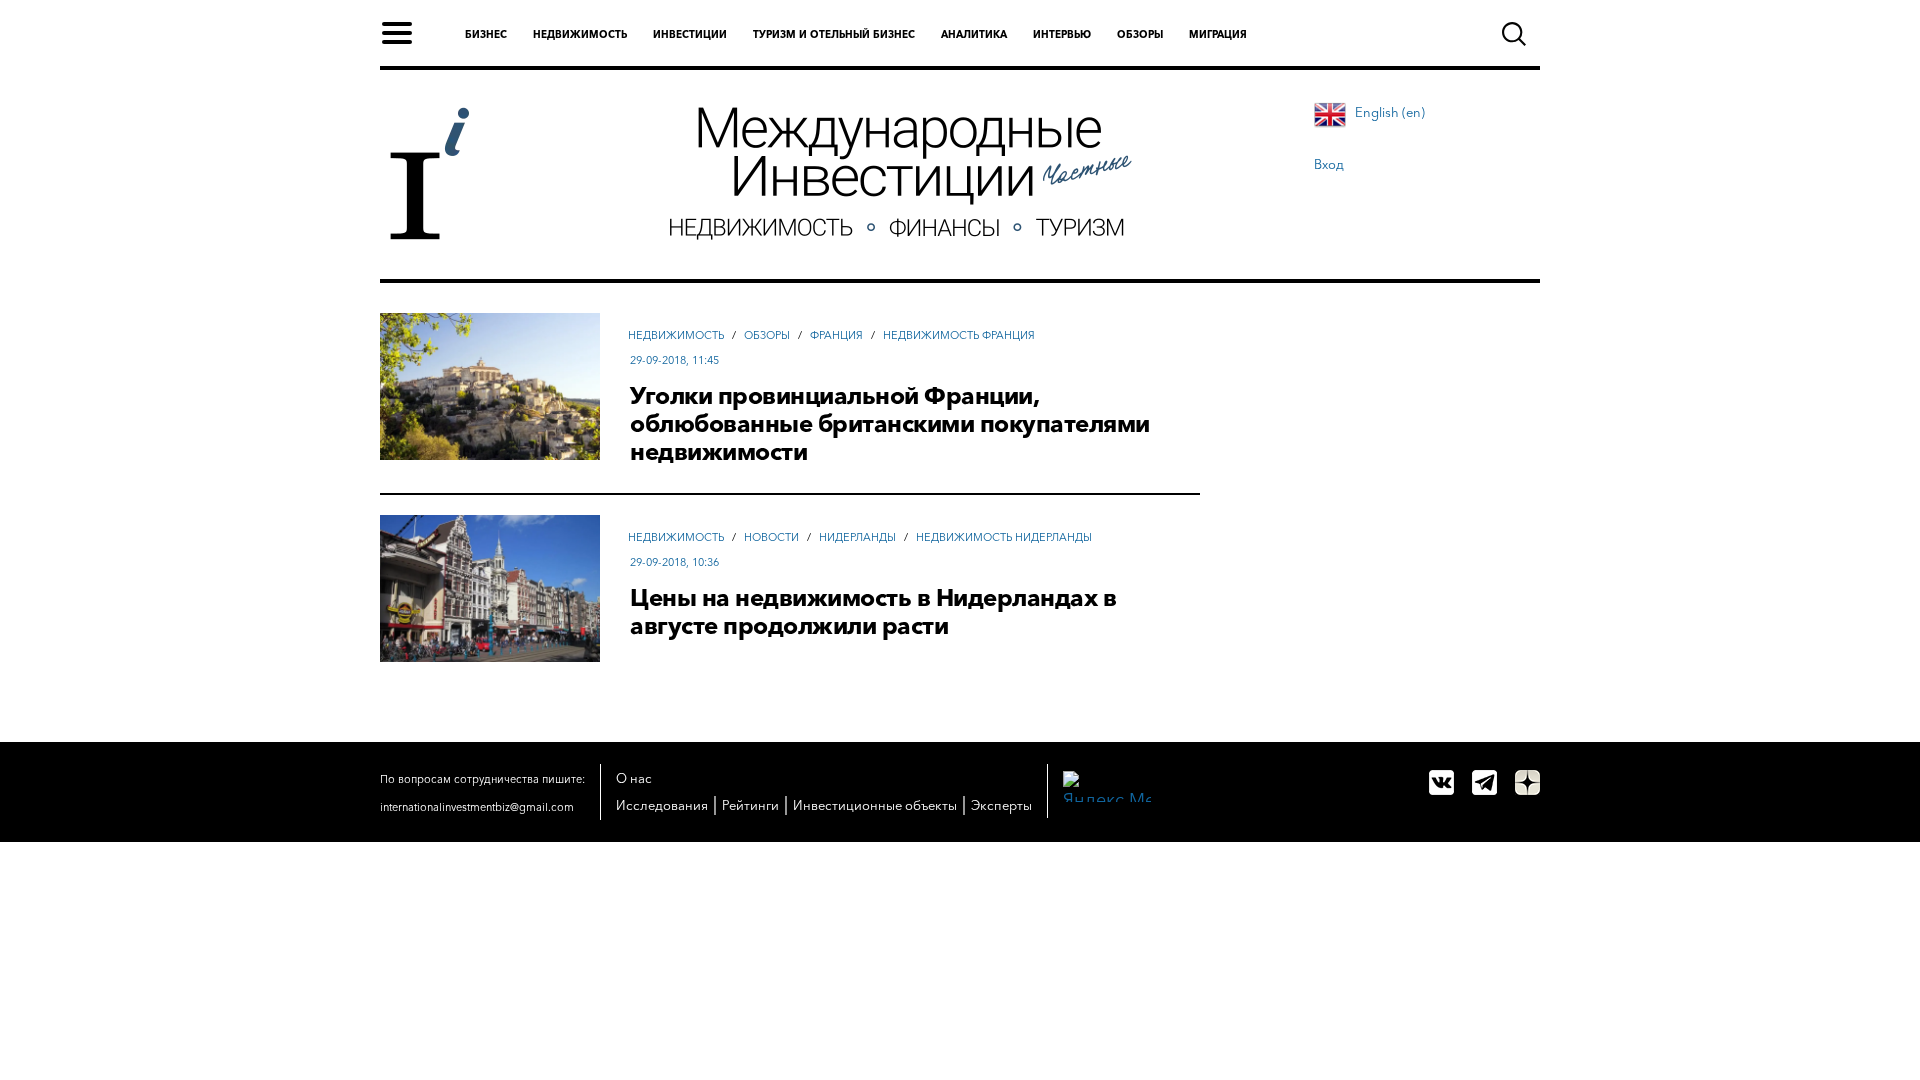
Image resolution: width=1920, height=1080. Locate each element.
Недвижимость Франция (959, 335)
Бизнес (486, 34)
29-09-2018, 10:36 (674, 562)
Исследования (662, 805)
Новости (771, 537)
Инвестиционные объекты (875, 805)
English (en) (1390, 112)
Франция (836, 335)
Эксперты (1001, 805)
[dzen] (1527, 782)
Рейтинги (750, 805)
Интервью (1062, 34)
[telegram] (1484, 782)
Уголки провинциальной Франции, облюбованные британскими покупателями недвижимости (890, 424)
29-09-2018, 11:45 (674, 360)
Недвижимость (580, 34)
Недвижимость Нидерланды (1004, 537)
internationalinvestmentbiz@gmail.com (477, 807)
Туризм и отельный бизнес (834, 34)
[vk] (1441, 782)
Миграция (1218, 34)
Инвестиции (690, 34)
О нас (634, 778)
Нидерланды (857, 537)
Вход (1329, 164)
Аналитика (974, 34)
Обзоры (1140, 34)
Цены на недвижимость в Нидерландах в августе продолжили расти (873, 612)
